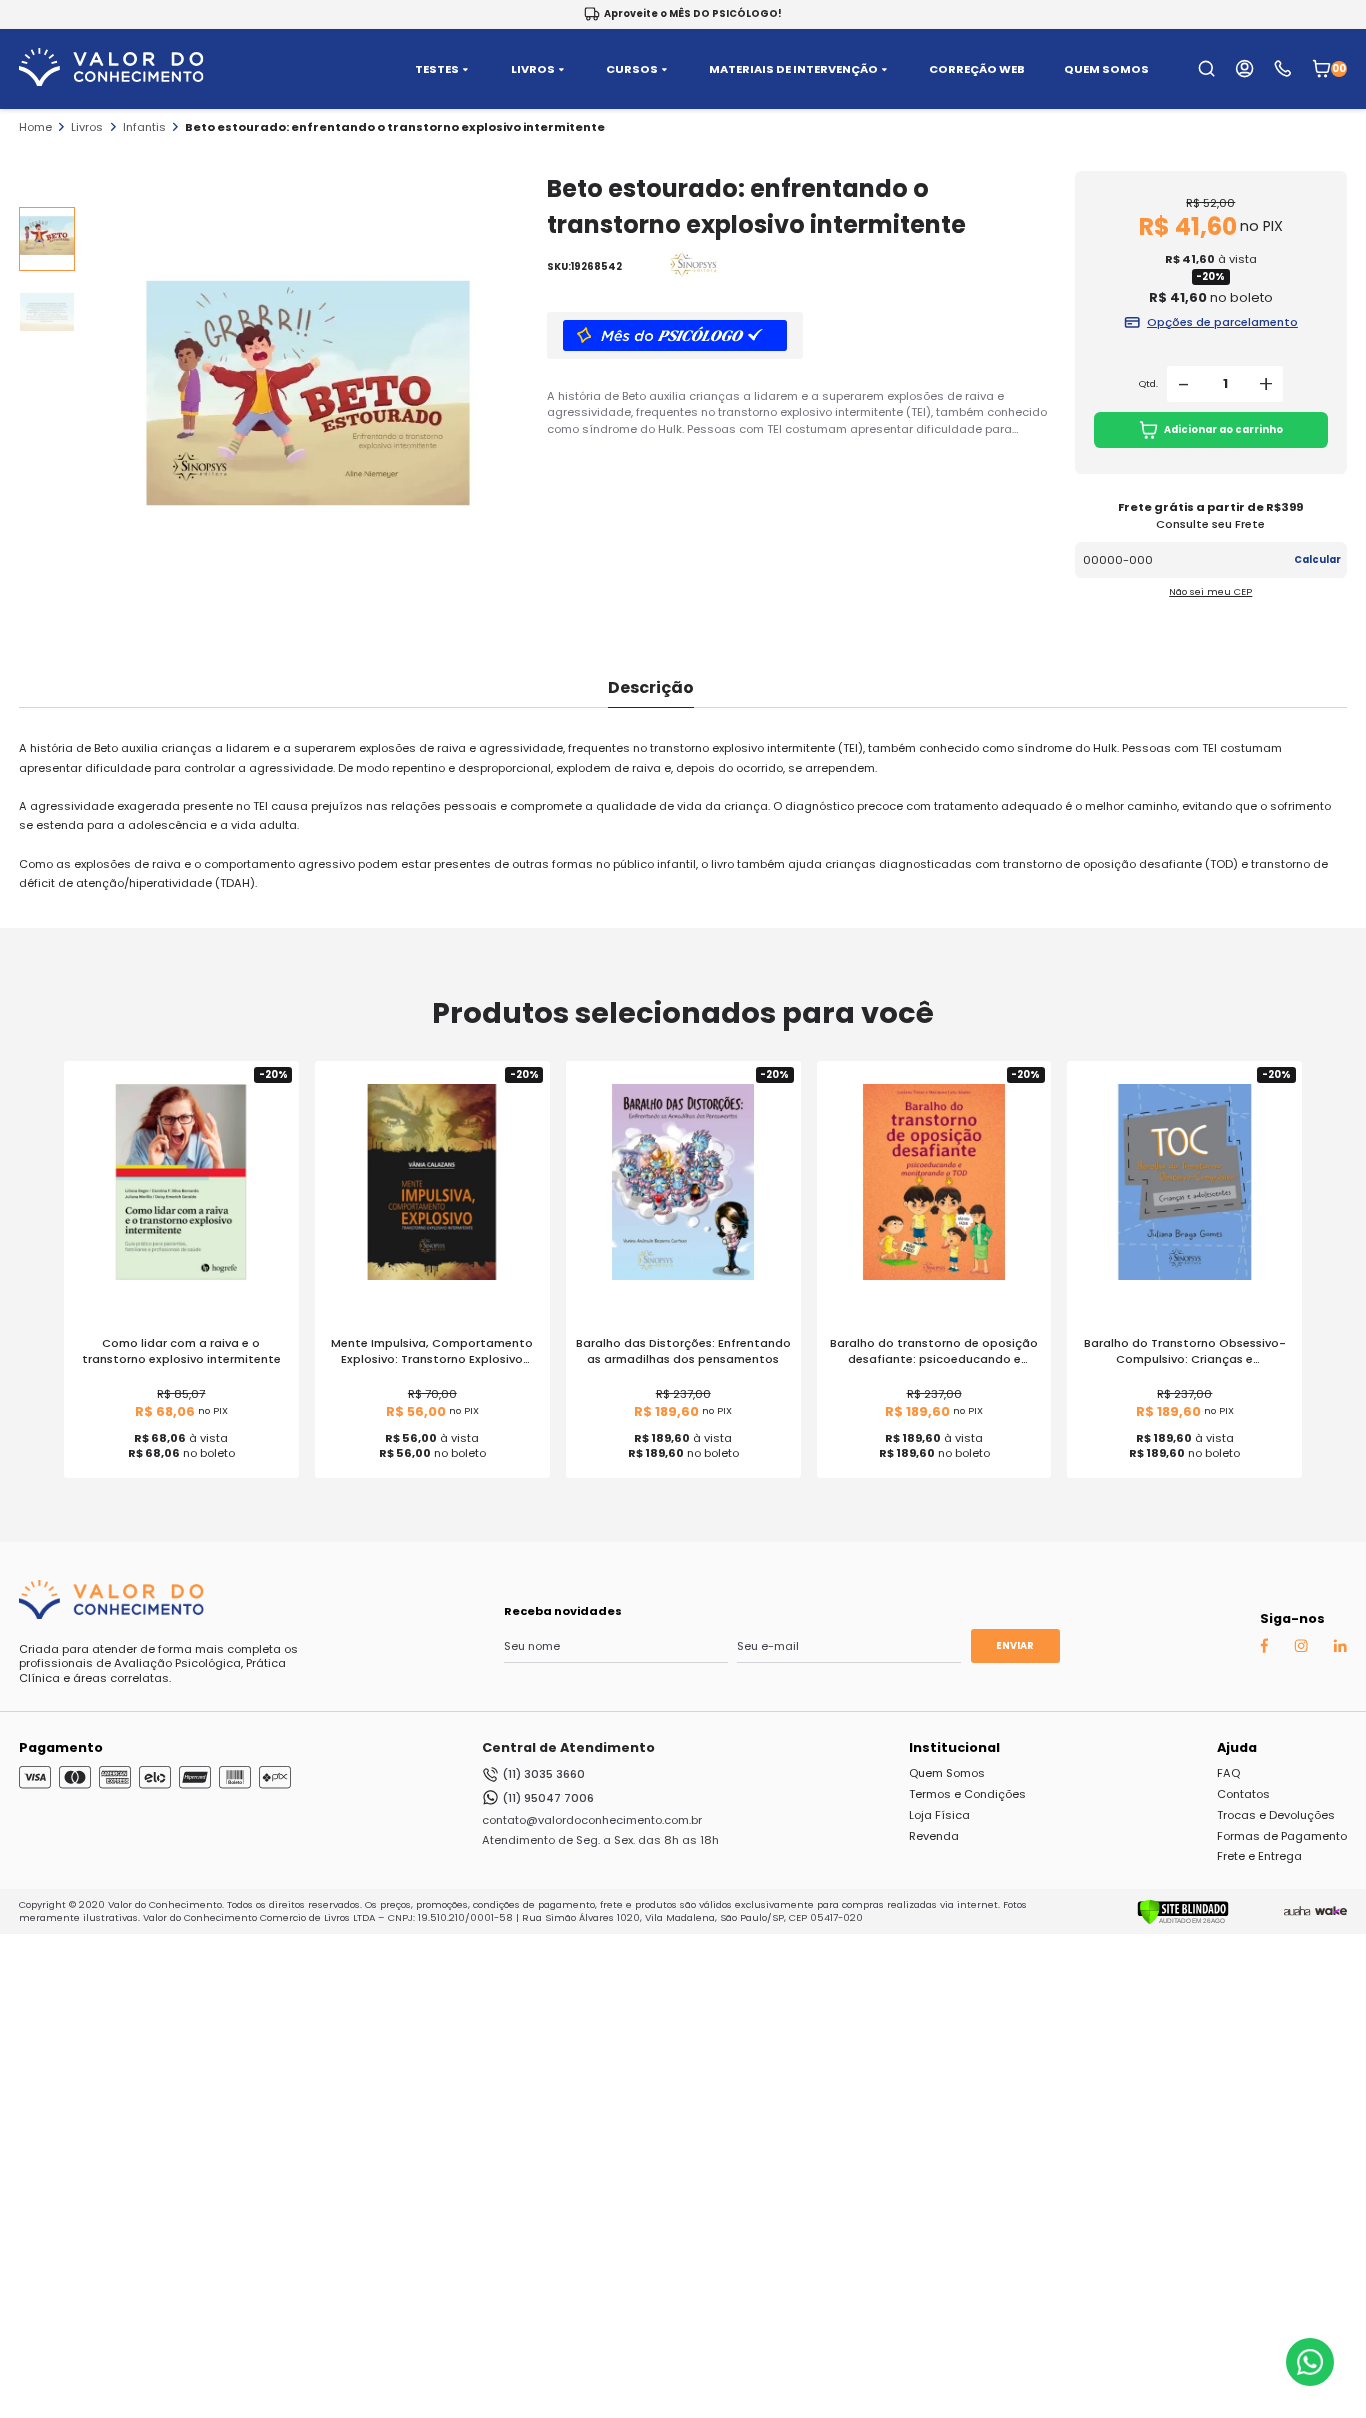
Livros (87, 127)
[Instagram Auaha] (1301, 1648)
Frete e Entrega (1259, 1856)
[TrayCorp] (1331, 1912)
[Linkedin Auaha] (1340, 1648)
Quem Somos (947, 1773)
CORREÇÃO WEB (977, 69)
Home (35, 127)
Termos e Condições (967, 1794)
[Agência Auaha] (1297, 1912)
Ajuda (1237, 1747)
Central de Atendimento (568, 1747)
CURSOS (632, 69)
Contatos (1243, 1794)
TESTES (437, 69)
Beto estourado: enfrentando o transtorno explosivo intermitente (395, 127)
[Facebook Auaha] (1264, 1649)
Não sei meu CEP (1210, 591)
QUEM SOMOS (1106, 69)
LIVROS (533, 69)
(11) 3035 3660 (543, 1774)
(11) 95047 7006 (548, 1798)
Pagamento (61, 1747)
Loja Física (939, 1815)
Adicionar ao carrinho (1223, 429)
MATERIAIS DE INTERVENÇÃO (793, 69)
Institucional (954, 1747)
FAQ (1228, 1773)
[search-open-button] (1206, 68)
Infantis (144, 127)
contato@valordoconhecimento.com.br (592, 1820)
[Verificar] (1183, 1921)
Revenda (934, 1836)
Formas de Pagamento (1282, 1836)
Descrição (651, 687)
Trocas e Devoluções (1276, 1815)
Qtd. (1148, 384)
